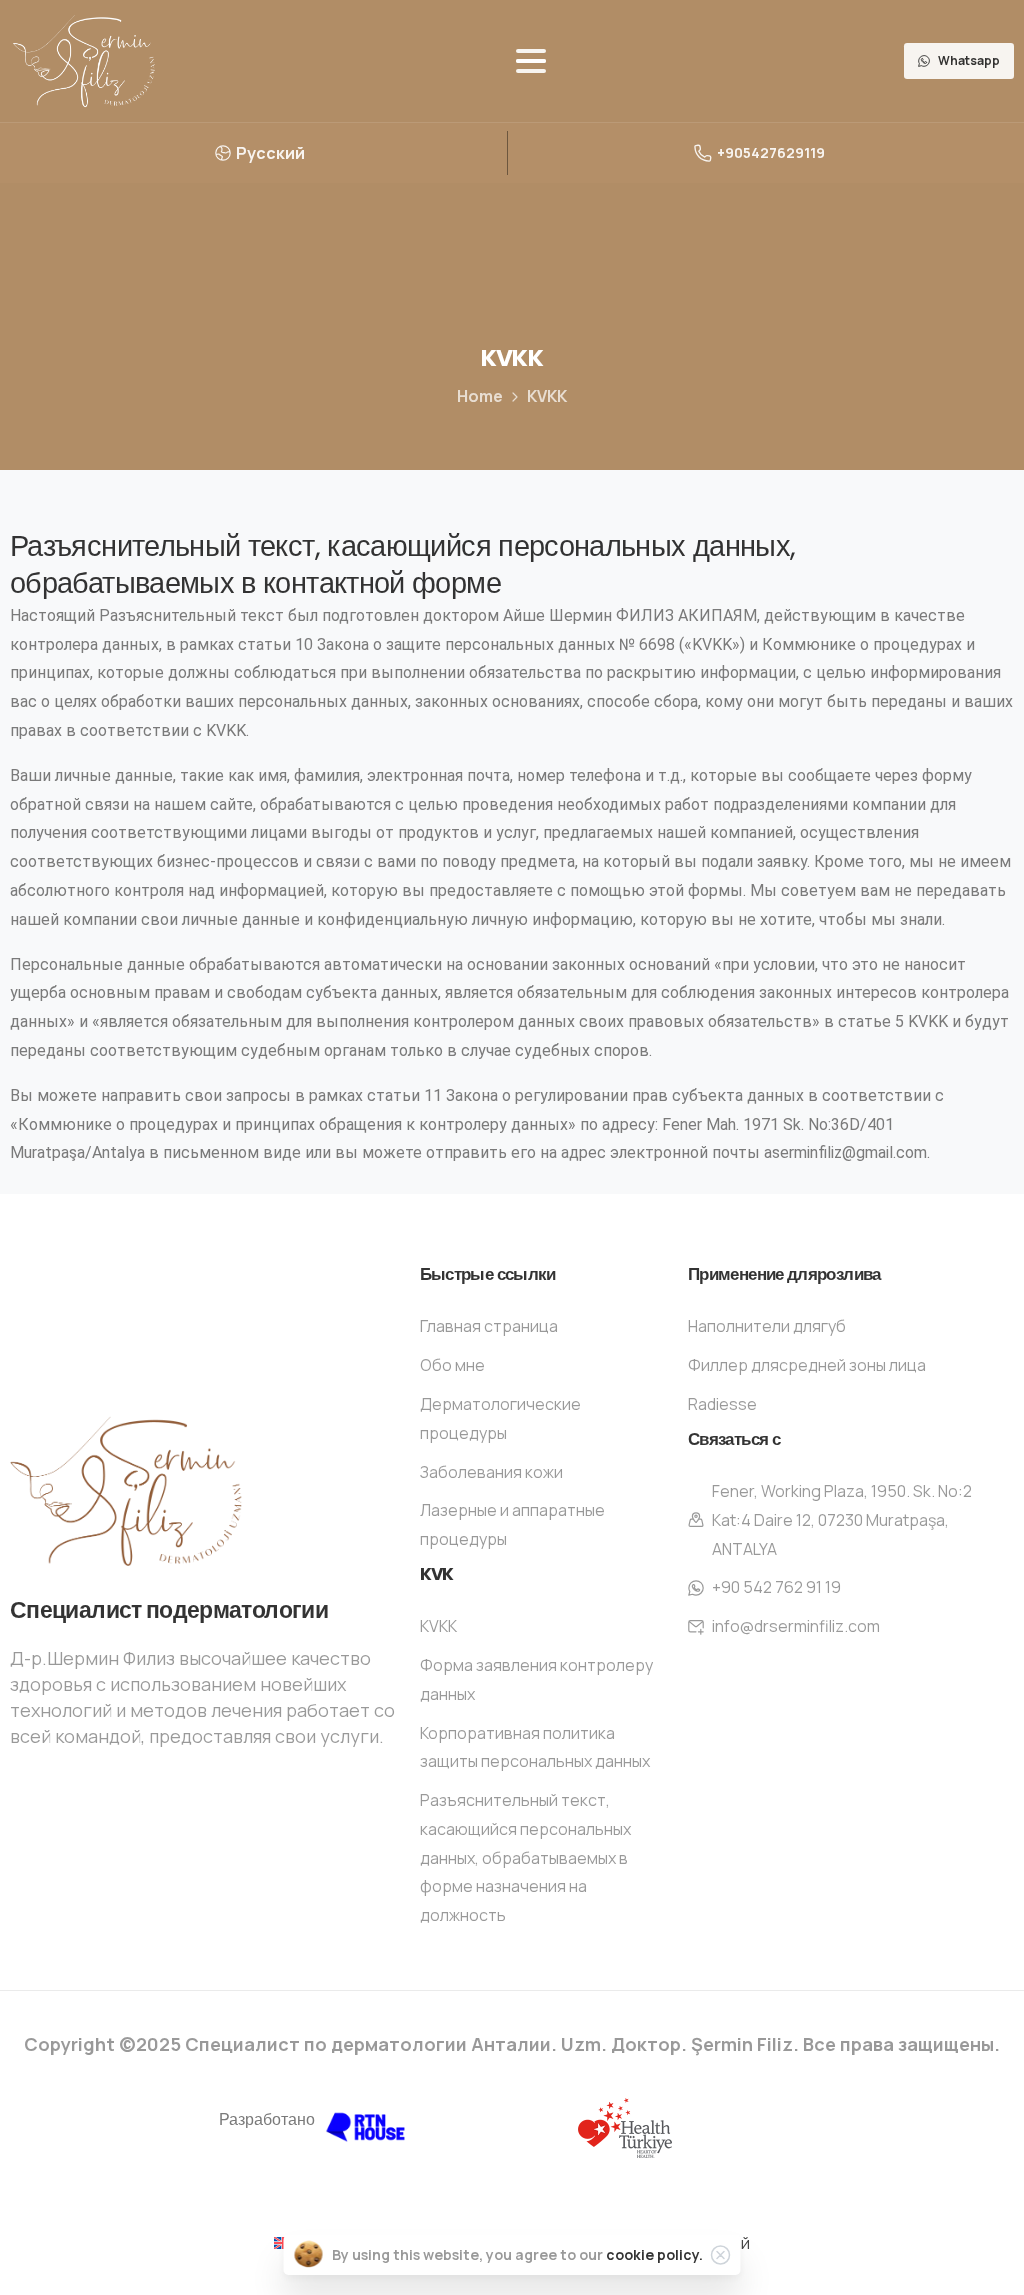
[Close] (721, 2255)
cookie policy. (654, 2254)
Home (480, 396)
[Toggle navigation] (531, 61)
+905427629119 (771, 152)
